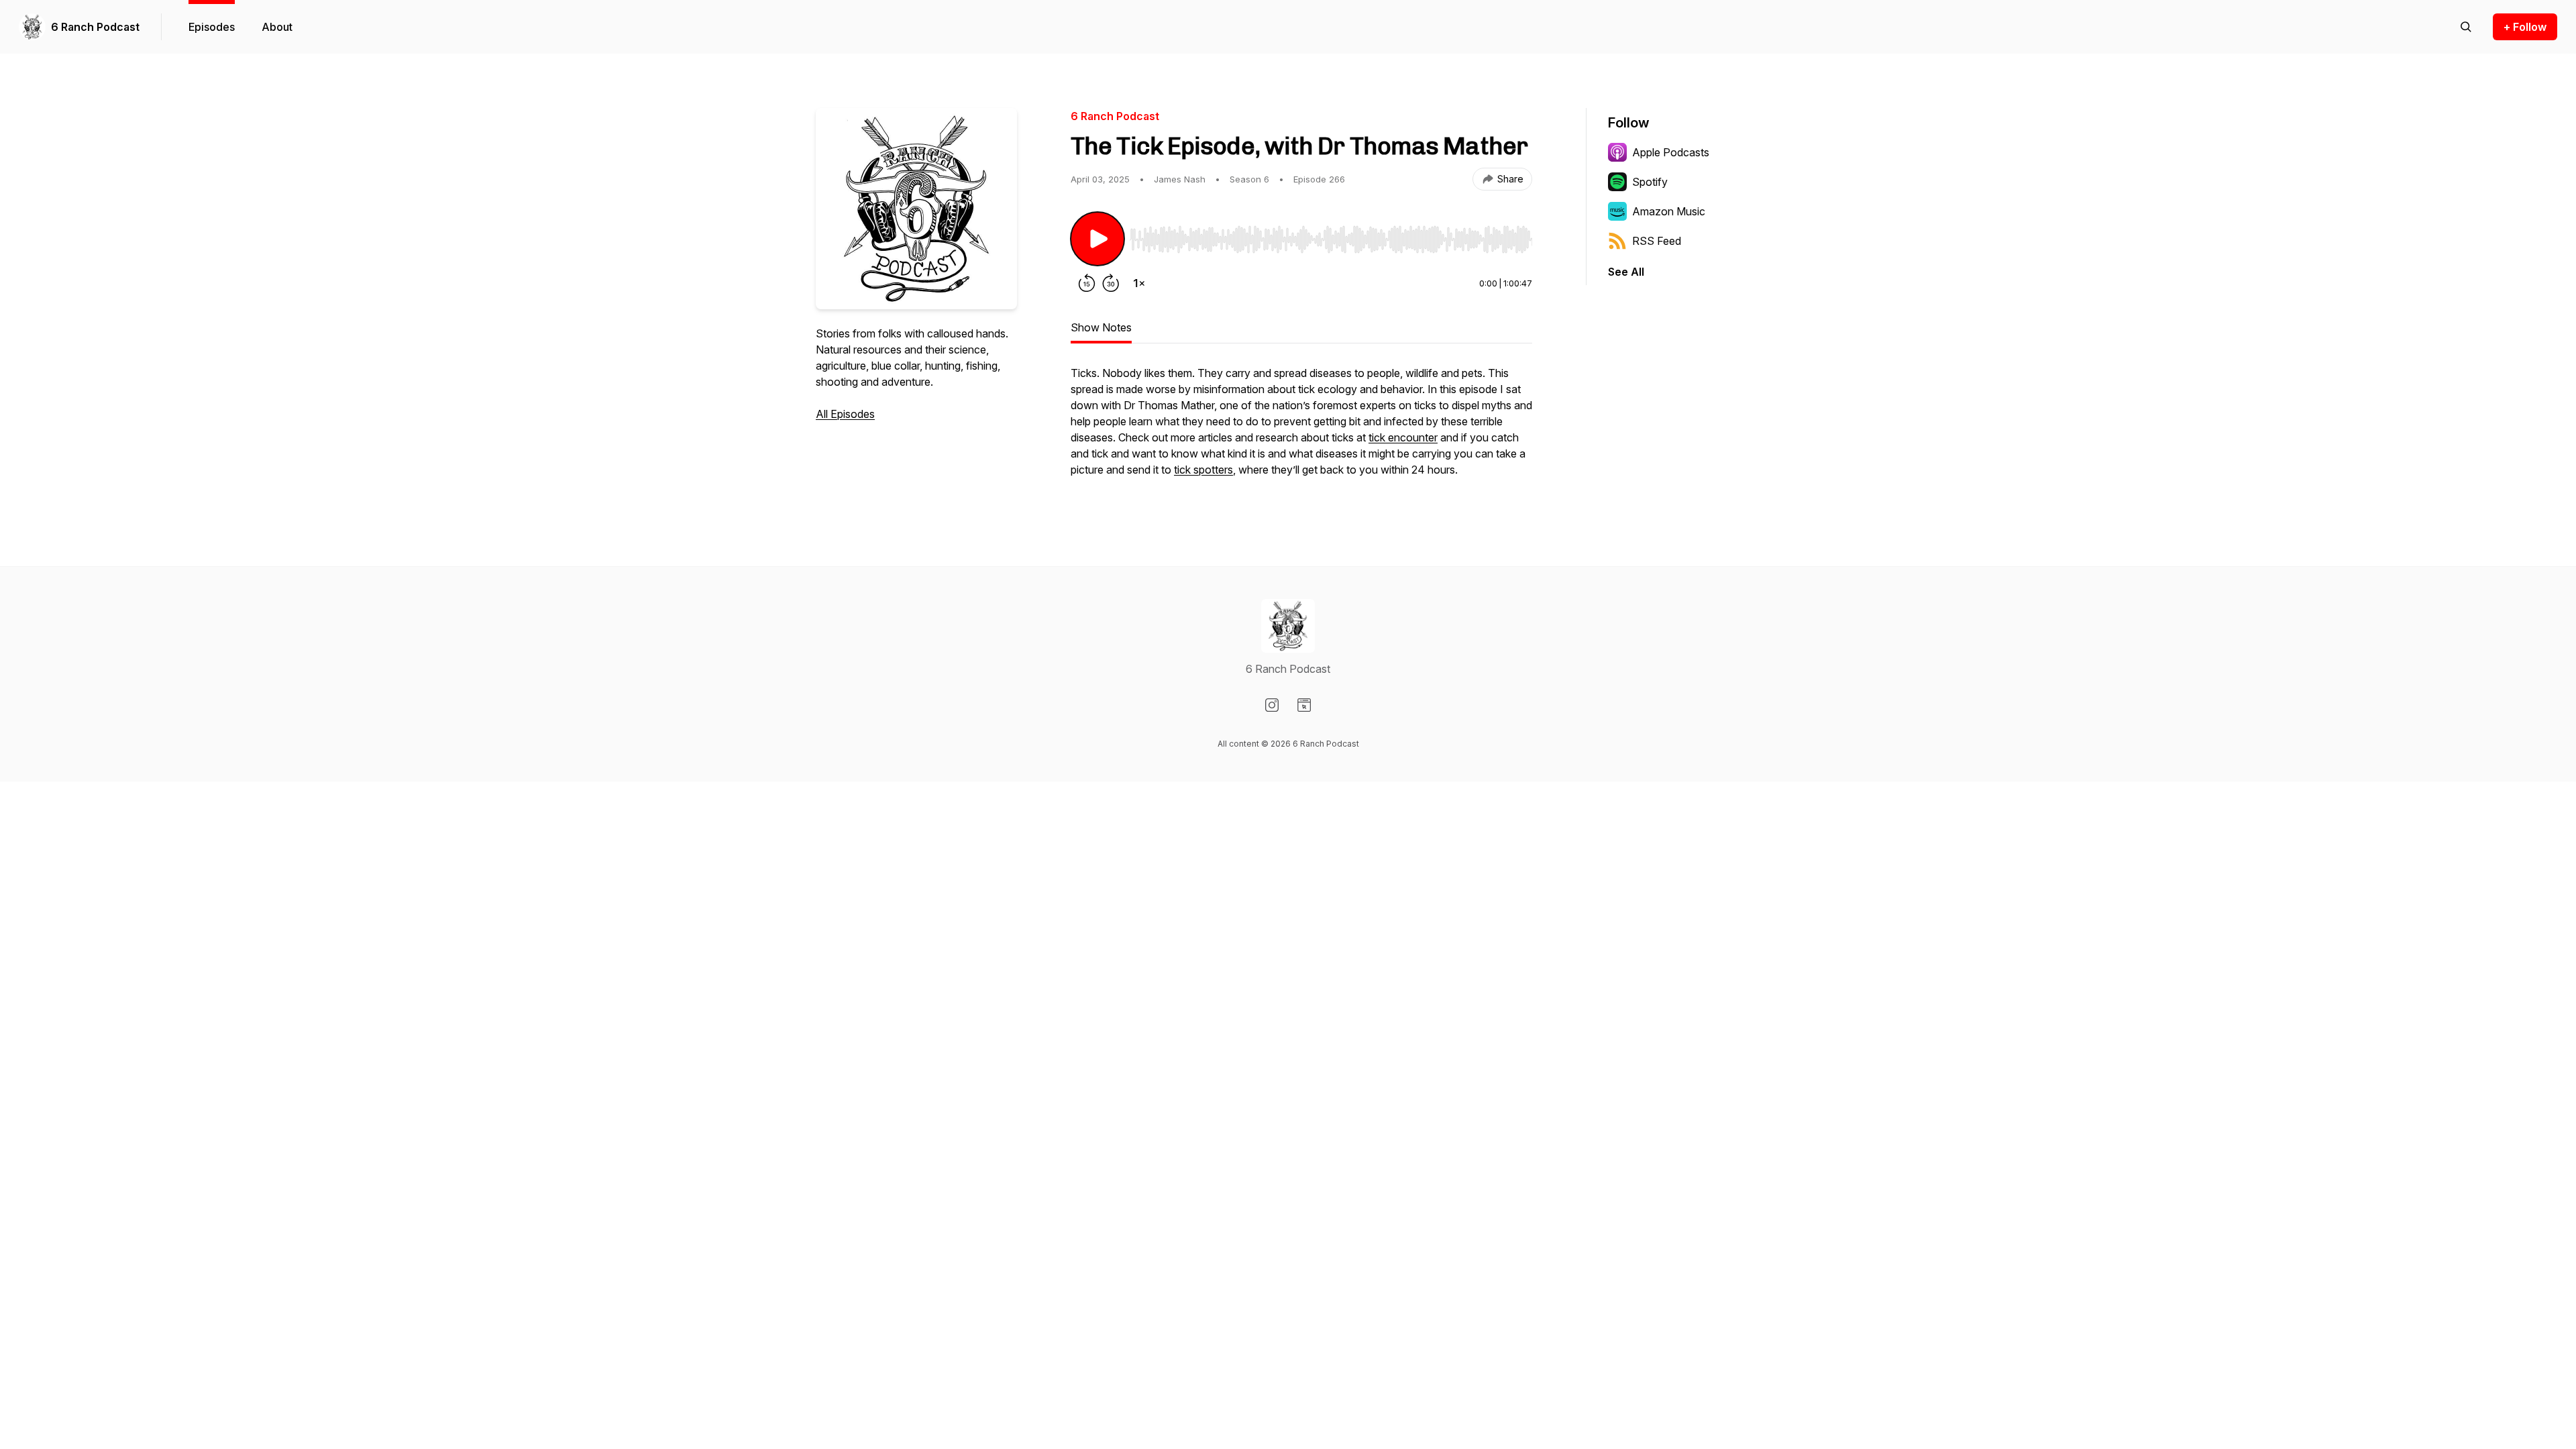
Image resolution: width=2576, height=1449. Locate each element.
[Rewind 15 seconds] (1087, 283)
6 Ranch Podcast (95, 27)
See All (1626, 272)
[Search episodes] (2466, 27)
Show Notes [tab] (1101, 327)
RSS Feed (1657, 241)
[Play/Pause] (1097, 239)
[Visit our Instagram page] (1272, 705)
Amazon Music (1669, 211)
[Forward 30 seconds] (1111, 283)
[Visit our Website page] (1304, 705)
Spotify (1650, 182)
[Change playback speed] (1139, 283)
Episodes (212, 27)
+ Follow (2525, 27)
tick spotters (1203, 470)
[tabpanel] (1301, 428)
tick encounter (1403, 437)
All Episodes (845, 414)
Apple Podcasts (1671, 152)
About (277, 27)
